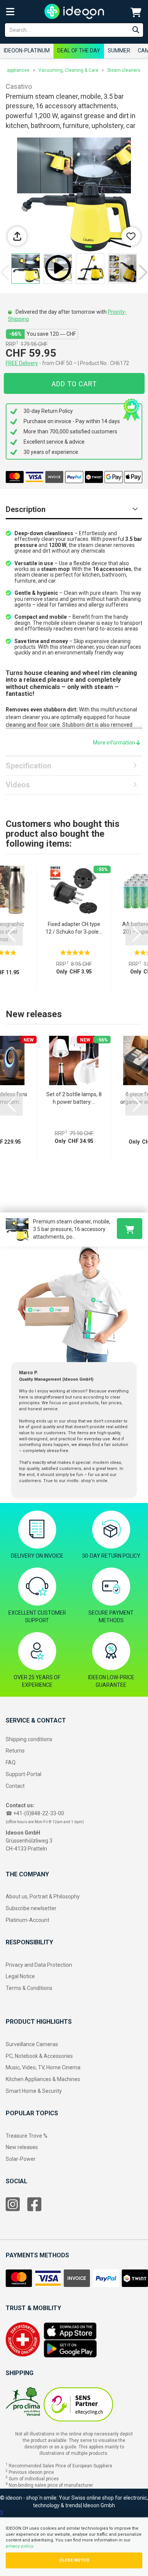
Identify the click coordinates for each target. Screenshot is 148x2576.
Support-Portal (24, 1774)
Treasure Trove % (27, 2136)
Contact (15, 1786)
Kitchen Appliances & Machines (43, 2079)
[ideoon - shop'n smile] (74, 11)
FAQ (11, 1762)
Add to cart (74, 384)
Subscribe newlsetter (31, 1908)
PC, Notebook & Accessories (39, 2056)
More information (115, 743)
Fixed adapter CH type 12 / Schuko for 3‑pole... (74, 928)
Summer (119, 51)
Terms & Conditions (29, 1988)
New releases (22, 2147)
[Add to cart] (130, 1229)
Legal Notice (20, 1976)
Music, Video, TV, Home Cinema (43, 2067)
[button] (143, 272)
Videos (18, 785)
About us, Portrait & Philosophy (43, 1896)
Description (26, 509)
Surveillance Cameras (32, 2044)
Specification (28, 766)
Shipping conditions (29, 1739)
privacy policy (19, 2546)
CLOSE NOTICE (74, 2560)
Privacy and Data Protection (39, 1965)
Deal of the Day (79, 51)
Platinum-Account (28, 1920)
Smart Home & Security (34, 2091)
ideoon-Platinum (27, 51)
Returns (15, 1751)
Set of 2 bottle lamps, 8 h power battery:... (74, 1098)
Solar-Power (21, 2159)
